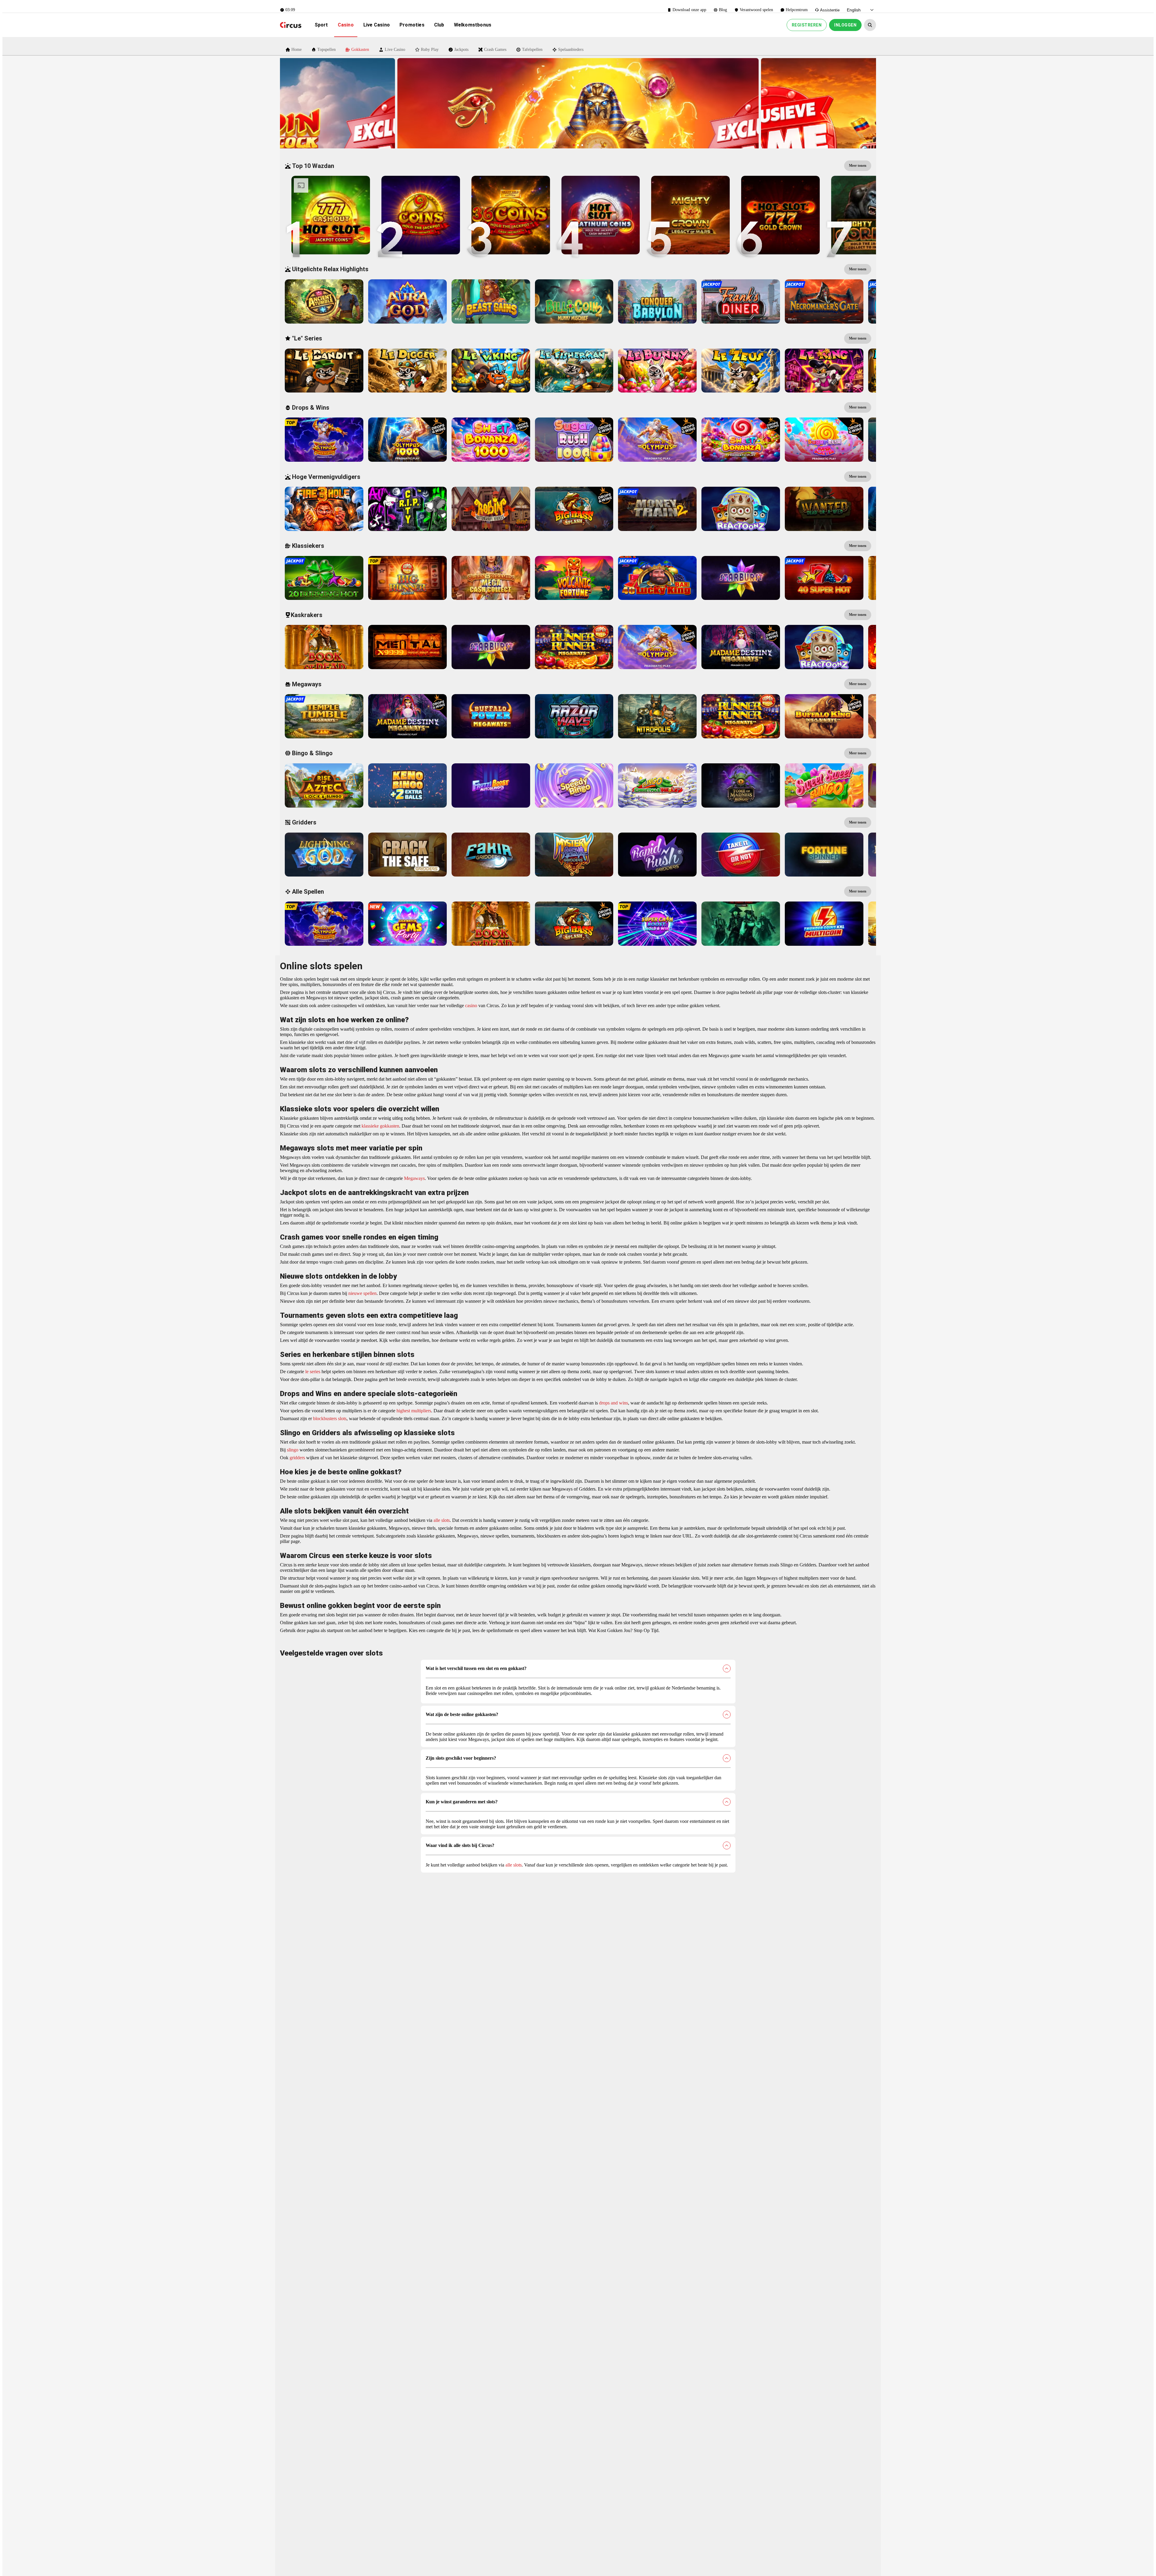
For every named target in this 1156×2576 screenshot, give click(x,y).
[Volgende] (768, 103)
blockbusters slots (329, 1418)
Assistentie (830, 10)
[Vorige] (388, 103)
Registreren (807, 25)
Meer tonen (858, 166)
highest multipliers (413, 1411)
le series (312, 1372)
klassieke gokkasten (380, 1126)
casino (471, 1006)
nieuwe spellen (362, 1293)
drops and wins (613, 1403)
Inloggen (845, 25)
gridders (297, 1458)
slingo (292, 1450)
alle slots (441, 1520)
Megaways (414, 1178)
